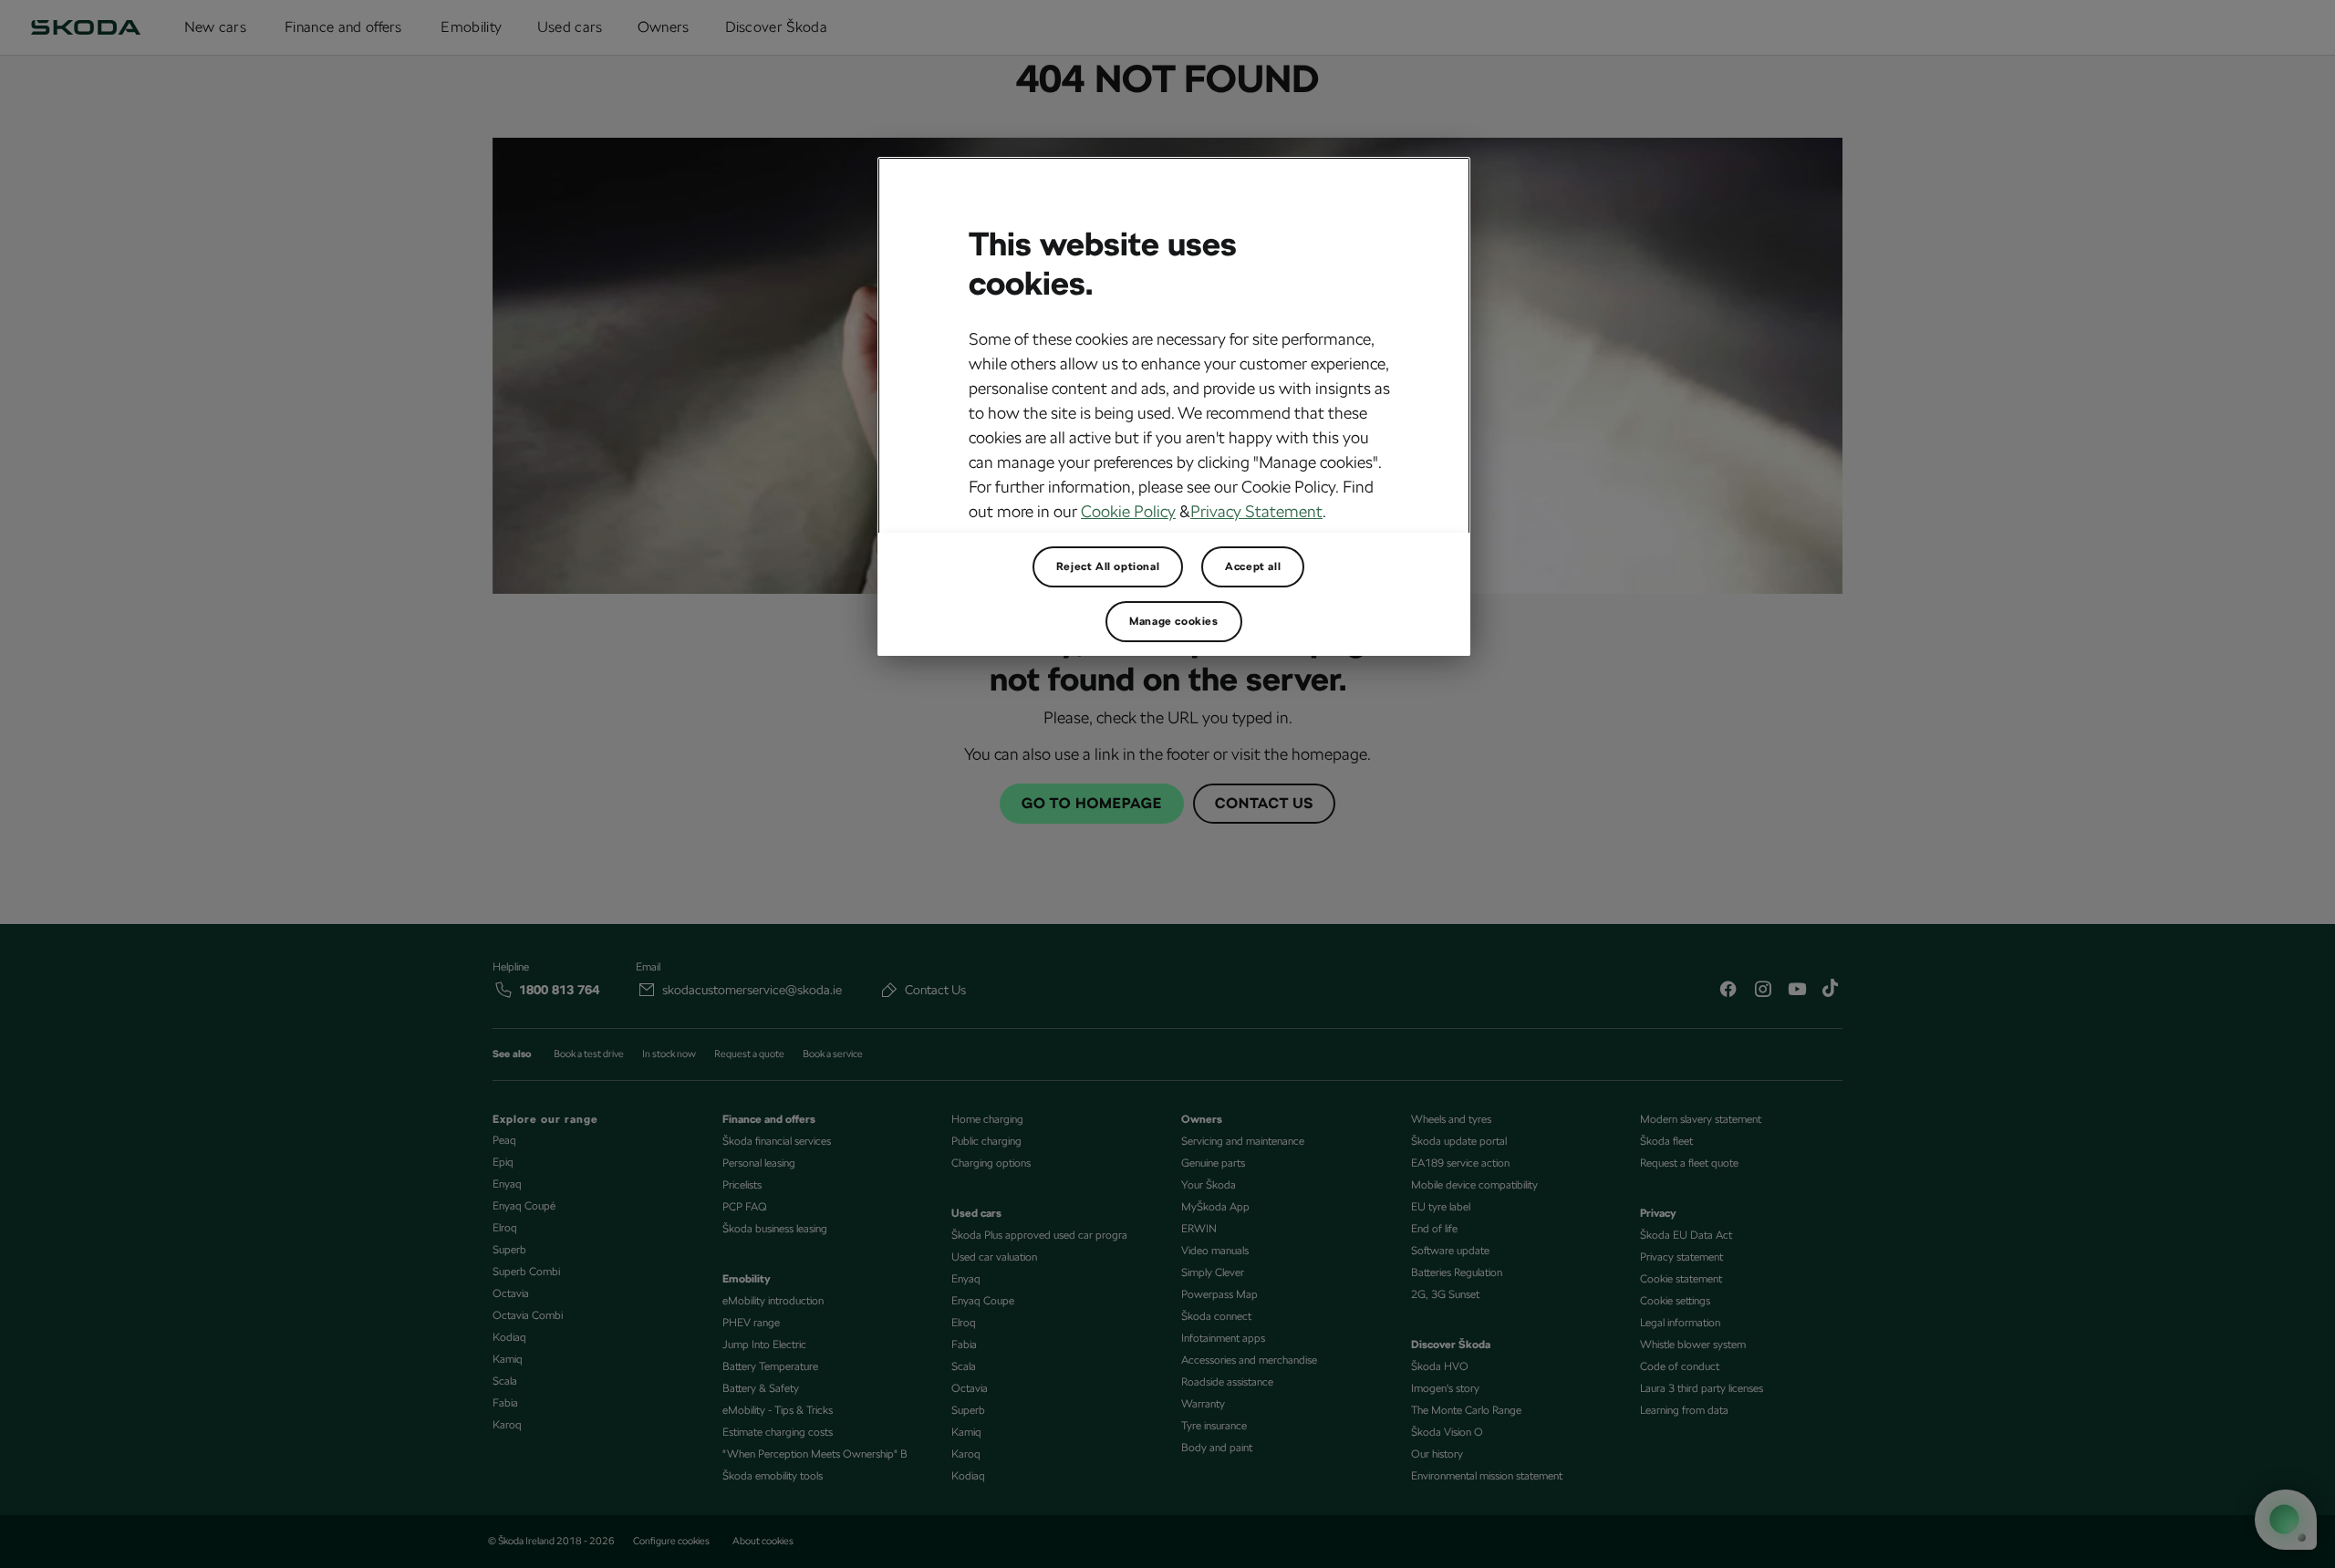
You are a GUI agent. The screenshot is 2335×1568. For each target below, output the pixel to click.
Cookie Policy (1128, 511)
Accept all (1253, 566)
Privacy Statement (1256, 511)
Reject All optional (1108, 566)
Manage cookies (1173, 621)
